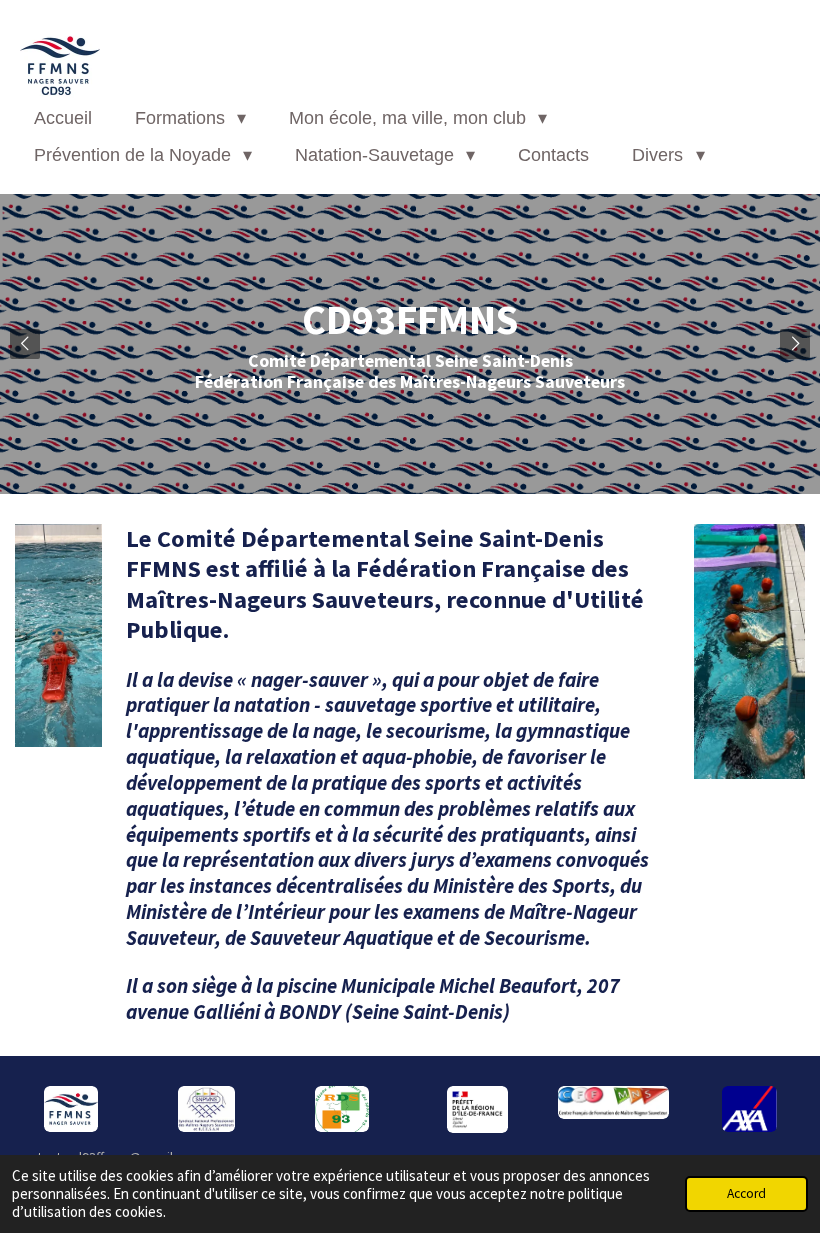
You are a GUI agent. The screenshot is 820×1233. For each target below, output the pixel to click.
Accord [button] (746, 1193)
